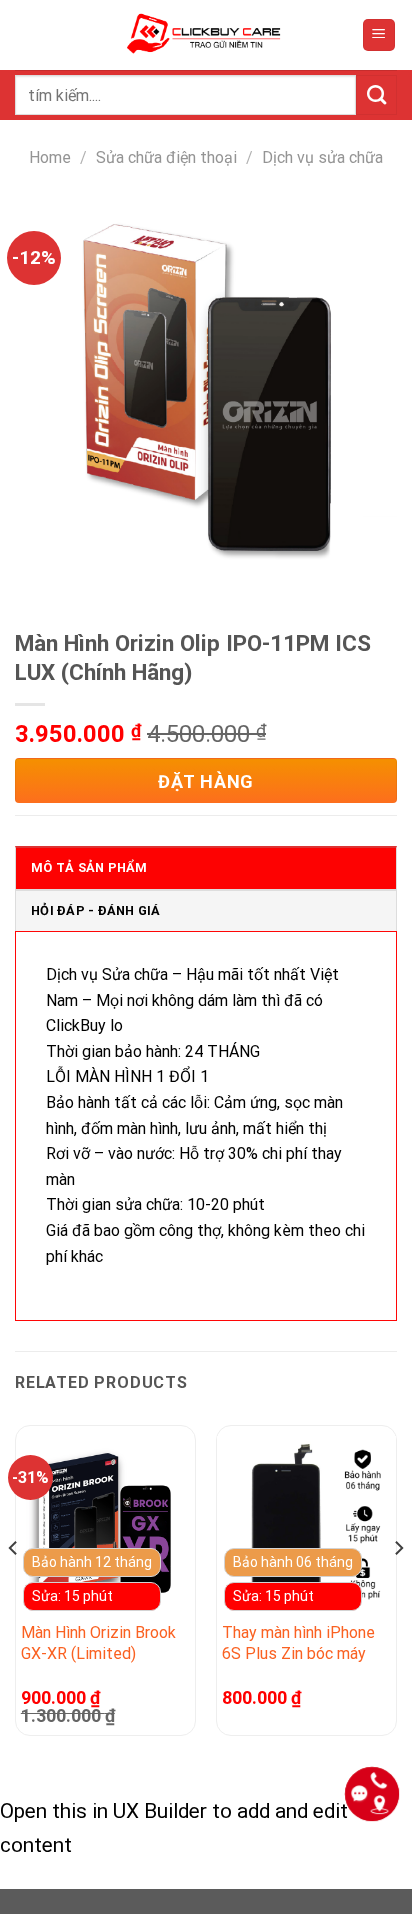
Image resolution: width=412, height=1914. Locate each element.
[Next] (398, 1588)
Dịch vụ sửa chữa (322, 157)
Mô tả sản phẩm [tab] (89, 867)
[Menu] (379, 35)
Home (50, 157)
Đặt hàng (205, 781)
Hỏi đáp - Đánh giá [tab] (96, 910)
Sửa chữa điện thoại (166, 157)
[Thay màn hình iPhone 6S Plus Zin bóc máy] (306, 1525)
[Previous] (14, 1588)
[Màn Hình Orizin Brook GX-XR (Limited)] (105, 1525)
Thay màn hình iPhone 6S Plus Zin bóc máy (298, 1643)
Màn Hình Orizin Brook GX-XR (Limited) (98, 1643)
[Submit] (376, 95)
